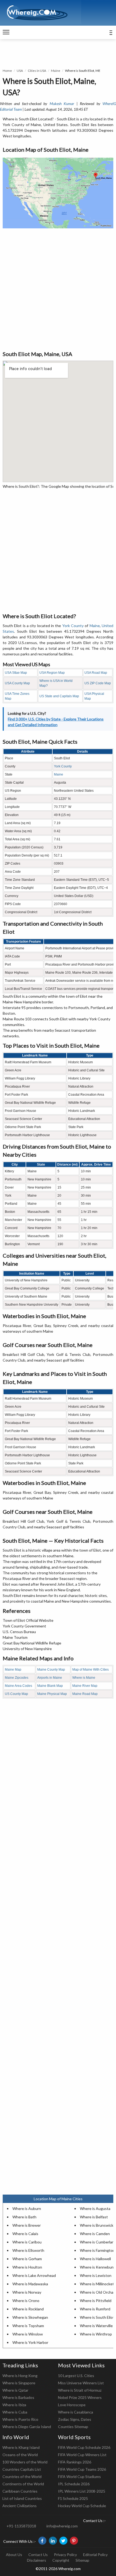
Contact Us (38, 2555)
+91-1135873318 (21, 2526)
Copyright (61, 2560)
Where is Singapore (19, 2383)
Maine (56, 71)
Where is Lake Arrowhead (34, 2275)
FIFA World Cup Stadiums (79, 2477)
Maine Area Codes (18, 1686)
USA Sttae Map (16, 673)
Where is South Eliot (97, 2317)
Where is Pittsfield (96, 2301)
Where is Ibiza (14, 2405)
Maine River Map (85, 1686)
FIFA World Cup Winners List (82, 2455)
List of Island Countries (22, 2498)
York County (73, 626)
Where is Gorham (27, 2259)
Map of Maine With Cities (91, 1670)
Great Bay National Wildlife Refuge (32, 1643)
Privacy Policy (65, 2555)
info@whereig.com (62, 2526)
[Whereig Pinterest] (74, 2541)
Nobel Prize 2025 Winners (80, 2397)
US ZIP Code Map (98, 683)
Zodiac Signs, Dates (75, 2419)
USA (20, 71)
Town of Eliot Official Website (28, 1620)
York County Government (24, 1626)
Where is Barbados (18, 2397)
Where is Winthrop (96, 2334)
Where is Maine (84, 1678)
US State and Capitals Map (59, 696)
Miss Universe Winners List (81, 2383)
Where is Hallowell (95, 2259)
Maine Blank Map (50, 1686)
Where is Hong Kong (20, 2376)
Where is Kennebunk (98, 2267)
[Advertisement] (58, 289)
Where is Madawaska (30, 2284)
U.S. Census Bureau (19, 1632)
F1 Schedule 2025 (73, 2498)
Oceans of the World (20, 2455)
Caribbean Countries (20, 2491)
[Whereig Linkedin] (53, 2541)
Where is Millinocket (97, 2284)
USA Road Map (96, 673)
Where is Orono (26, 2301)
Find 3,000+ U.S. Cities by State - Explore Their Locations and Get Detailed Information (56, 722)
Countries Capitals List (22, 2469)
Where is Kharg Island (21, 2447)
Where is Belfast (94, 2217)
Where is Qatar (15, 2390)
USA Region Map (52, 673)
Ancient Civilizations (20, 2506)
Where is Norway (27, 2292)
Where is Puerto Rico (20, 2419)
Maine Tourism (15, 1637)
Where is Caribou (27, 2242)
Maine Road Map (85, 1694)
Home (7, 71)
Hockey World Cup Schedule (82, 2506)
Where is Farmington (97, 2250)
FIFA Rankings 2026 (75, 2462)
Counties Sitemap (73, 2427)
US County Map (16, 1694)
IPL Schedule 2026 (74, 2484)
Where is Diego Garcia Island (27, 2427)
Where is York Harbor (30, 2342)
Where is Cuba (15, 2412)
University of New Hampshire (27, 1649)
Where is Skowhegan (30, 2317)
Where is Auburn (27, 2208)
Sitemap (82, 2560)
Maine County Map (51, 1670)
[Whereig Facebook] (42, 2541)
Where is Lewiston (96, 2275)
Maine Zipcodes (17, 1678)
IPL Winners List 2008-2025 (82, 2491)
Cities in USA (37, 71)
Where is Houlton (27, 2267)
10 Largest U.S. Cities (76, 2376)
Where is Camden (95, 2234)
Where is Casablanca (76, 2412)
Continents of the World (23, 2484)
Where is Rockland (28, 2309)
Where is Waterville (96, 2326)
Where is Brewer (27, 2225)
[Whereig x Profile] (63, 2541)
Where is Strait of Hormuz (80, 2390)
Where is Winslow (28, 2334)
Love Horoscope (72, 2405)
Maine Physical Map (52, 1694)
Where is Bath (24, 2217)
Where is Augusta (95, 2208)
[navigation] (6, 32)
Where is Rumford (95, 2309)
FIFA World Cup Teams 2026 (82, 2469)
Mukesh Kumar (62, 104)
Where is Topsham (28, 2326)
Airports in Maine (50, 1678)
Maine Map (13, 1670)
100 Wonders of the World (25, 2462)
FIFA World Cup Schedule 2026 (84, 2447)
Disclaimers (37, 2560)
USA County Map (17, 683)
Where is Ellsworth (28, 2250)
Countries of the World (22, 2477)
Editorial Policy (95, 2555)
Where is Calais (25, 2234)
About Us (14, 2555)
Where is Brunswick (97, 2225)
